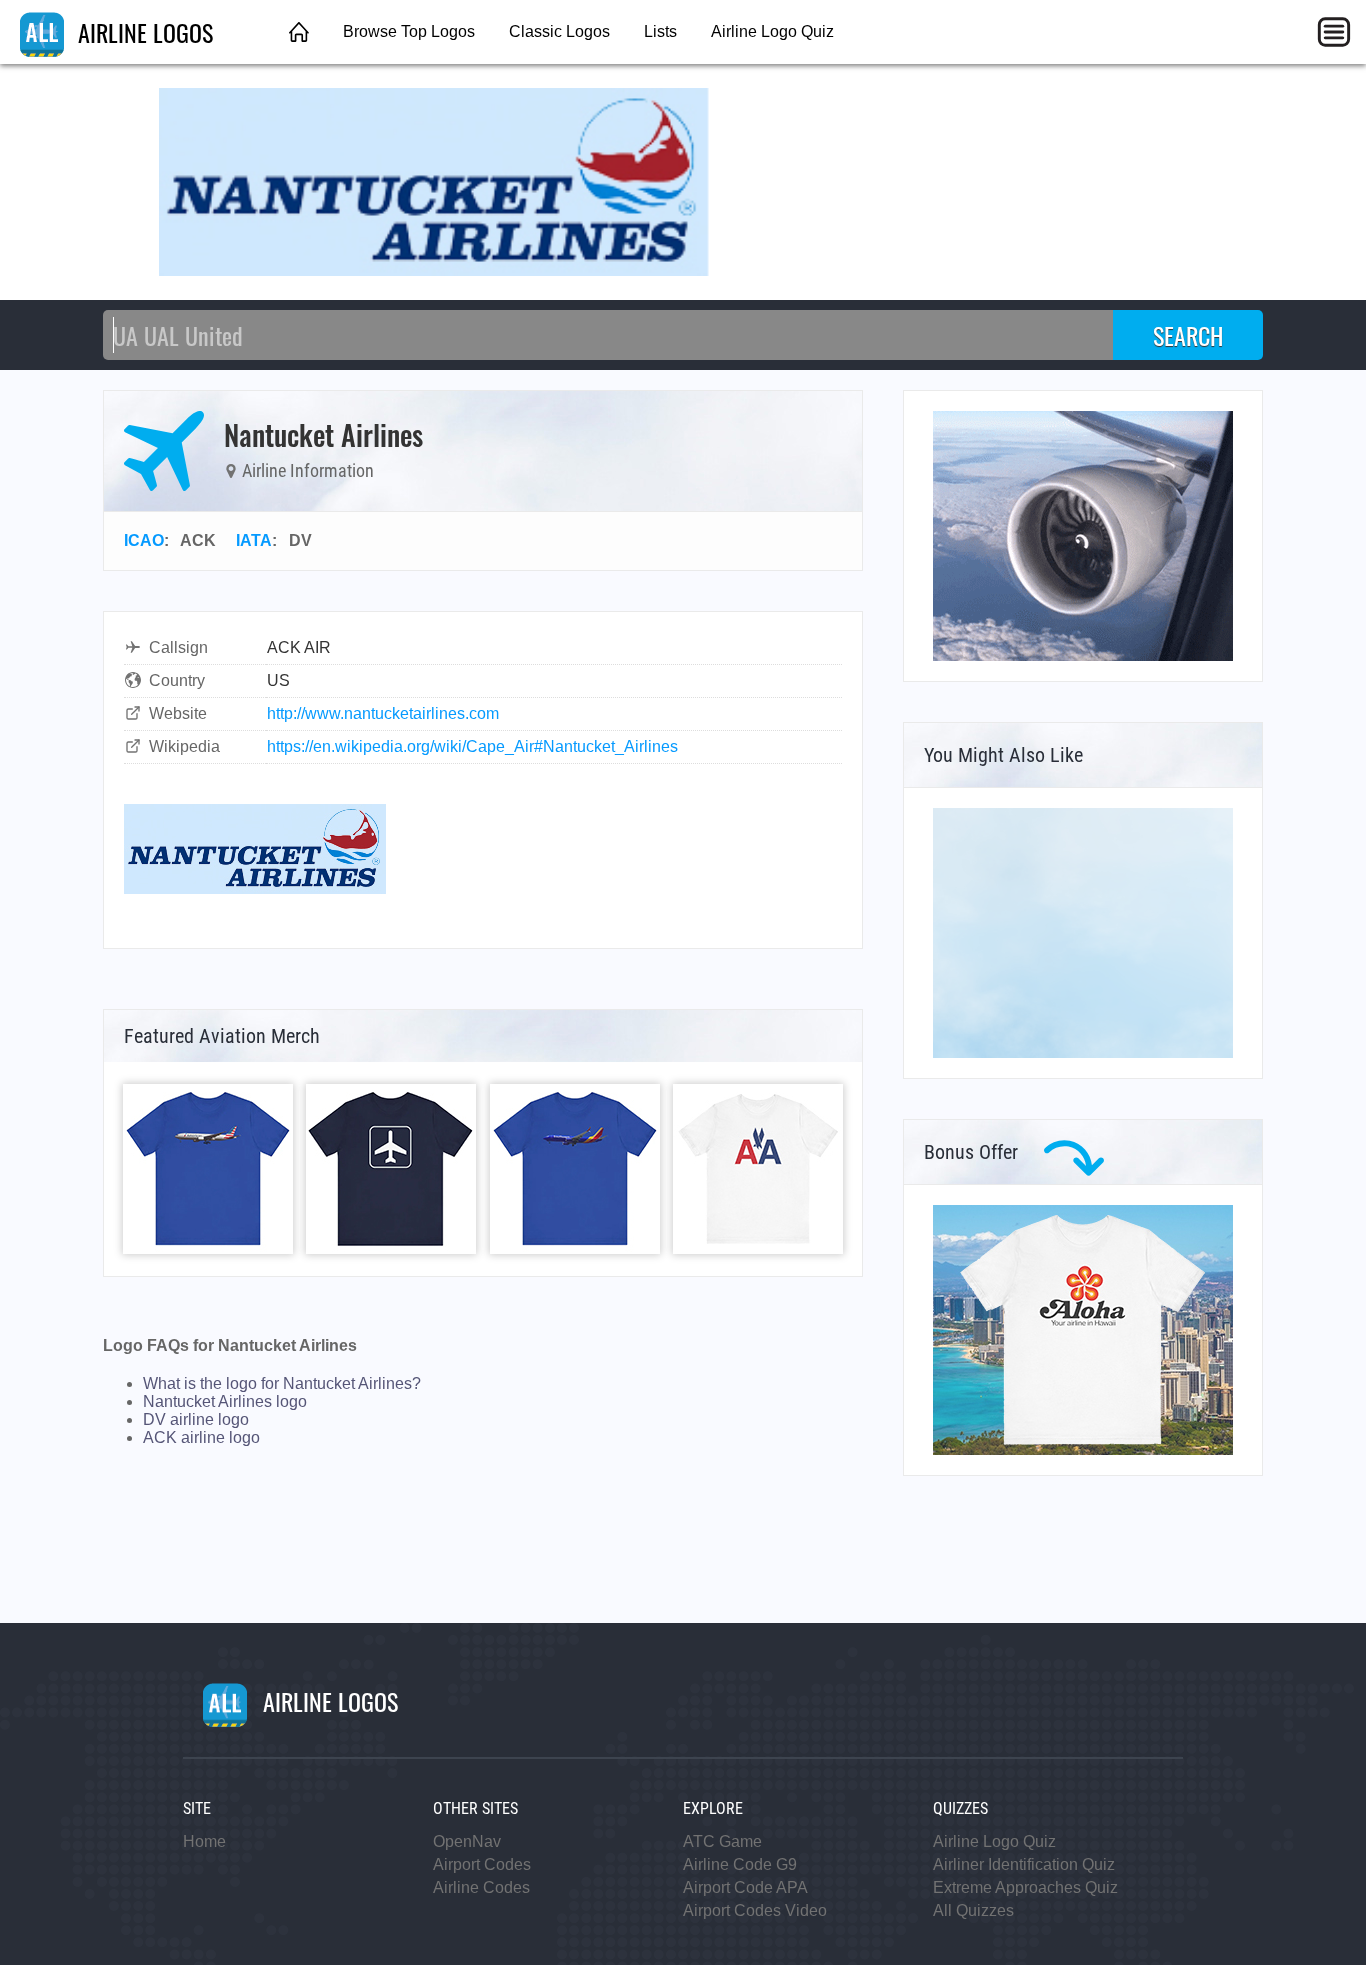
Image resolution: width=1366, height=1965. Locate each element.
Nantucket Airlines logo (225, 1401)
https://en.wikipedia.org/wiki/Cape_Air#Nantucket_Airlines (472, 746)
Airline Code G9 (740, 1864)
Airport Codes (482, 1864)
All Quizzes (973, 1910)
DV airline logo (196, 1419)
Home (204, 1841)
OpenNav (467, 1841)
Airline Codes (481, 1887)
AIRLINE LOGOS (142, 32)
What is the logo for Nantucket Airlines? (282, 1383)
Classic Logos (559, 31)
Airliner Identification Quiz (1024, 1864)
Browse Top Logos (409, 31)
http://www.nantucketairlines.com (383, 713)
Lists (660, 31)
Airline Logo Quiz (772, 31)
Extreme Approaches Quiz (1025, 1887)
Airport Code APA (745, 1887)
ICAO (144, 540)
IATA (254, 540)
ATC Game (722, 1841)
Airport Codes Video (755, 1910)
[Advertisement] (1083, 933)
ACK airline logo (201, 1437)
